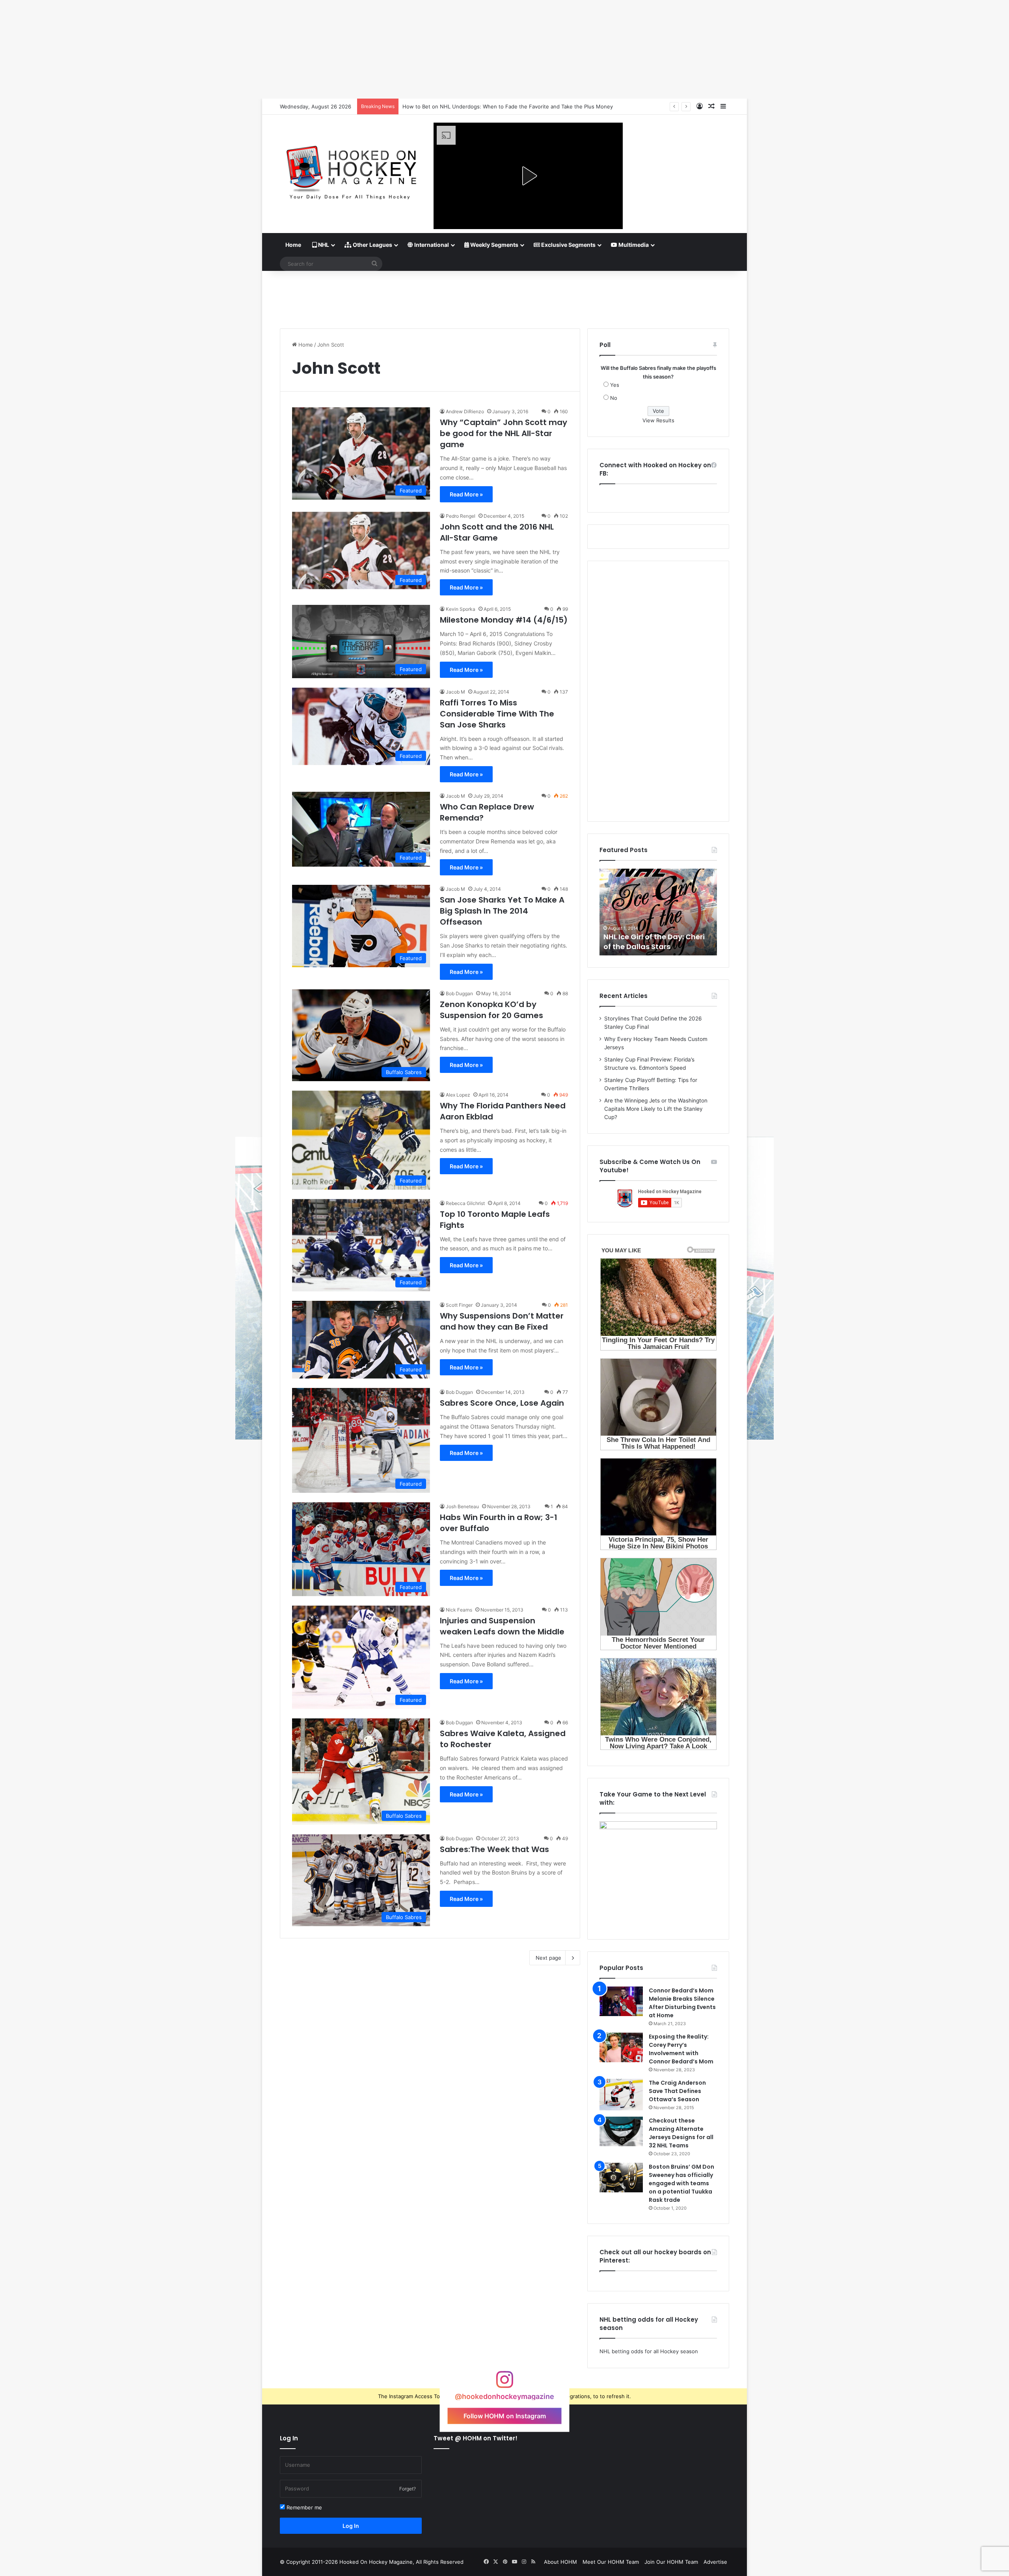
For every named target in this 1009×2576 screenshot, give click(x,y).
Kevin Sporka (461, 609)
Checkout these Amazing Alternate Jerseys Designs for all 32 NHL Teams (681, 2133)
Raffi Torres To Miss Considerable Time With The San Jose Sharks (497, 714)
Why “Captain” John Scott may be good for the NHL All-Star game (504, 433)
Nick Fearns (459, 1610)
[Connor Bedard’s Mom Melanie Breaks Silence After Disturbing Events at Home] (621, 2001)
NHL (323, 245)
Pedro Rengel (461, 516)
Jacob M (455, 692)
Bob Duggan (459, 993)
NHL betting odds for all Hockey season (649, 2351)
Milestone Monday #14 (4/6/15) (504, 620)
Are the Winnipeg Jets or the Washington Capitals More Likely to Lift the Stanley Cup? (656, 1109)
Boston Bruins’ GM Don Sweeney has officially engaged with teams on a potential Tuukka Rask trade (681, 2183)
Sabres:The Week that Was (494, 1849)
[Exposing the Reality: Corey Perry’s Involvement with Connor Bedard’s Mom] (621, 2047)
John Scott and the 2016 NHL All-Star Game (497, 532)
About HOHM (560, 2562)
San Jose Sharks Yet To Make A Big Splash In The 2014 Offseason (502, 911)
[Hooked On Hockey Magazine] (351, 170)
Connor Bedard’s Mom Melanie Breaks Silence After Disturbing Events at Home (682, 2003)
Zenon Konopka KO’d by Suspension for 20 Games (491, 1010)
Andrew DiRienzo (465, 411)
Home (293, 245)
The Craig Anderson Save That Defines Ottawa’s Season (677, 2091)
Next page (548, 1958)
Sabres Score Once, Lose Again (502, 1403)
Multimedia (633, 245)
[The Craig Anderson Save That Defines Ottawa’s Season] (621, 2095)
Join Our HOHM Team (671, 2562)
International (431, 245)
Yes (615, 385)
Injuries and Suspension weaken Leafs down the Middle (502, 1626)
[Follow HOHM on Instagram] (504, 2383)
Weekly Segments (494, 245)
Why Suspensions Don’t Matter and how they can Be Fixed (502, 1321)
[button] (528, 176)
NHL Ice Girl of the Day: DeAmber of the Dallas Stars (655, 942)
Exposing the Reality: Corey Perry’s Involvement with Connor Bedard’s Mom (681, 2049)
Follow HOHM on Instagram (505, 2416)
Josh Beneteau (462, 1506)
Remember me (303, 2507)
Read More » (466, 494)
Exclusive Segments (568, 245)
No (614, 398)
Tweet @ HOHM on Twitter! (476, 2438)
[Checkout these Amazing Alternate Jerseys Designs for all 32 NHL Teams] (621, 2131)
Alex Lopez (458, 1095)
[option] (658, 912)
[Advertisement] (504, 297)
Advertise (715, 2562)
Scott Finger (459, 1305)
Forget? (408, 2489)
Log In (351, 2526)
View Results (658, 420)
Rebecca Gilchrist (465, 1203)
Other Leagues (372, 245)
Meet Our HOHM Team (611, 2562)
